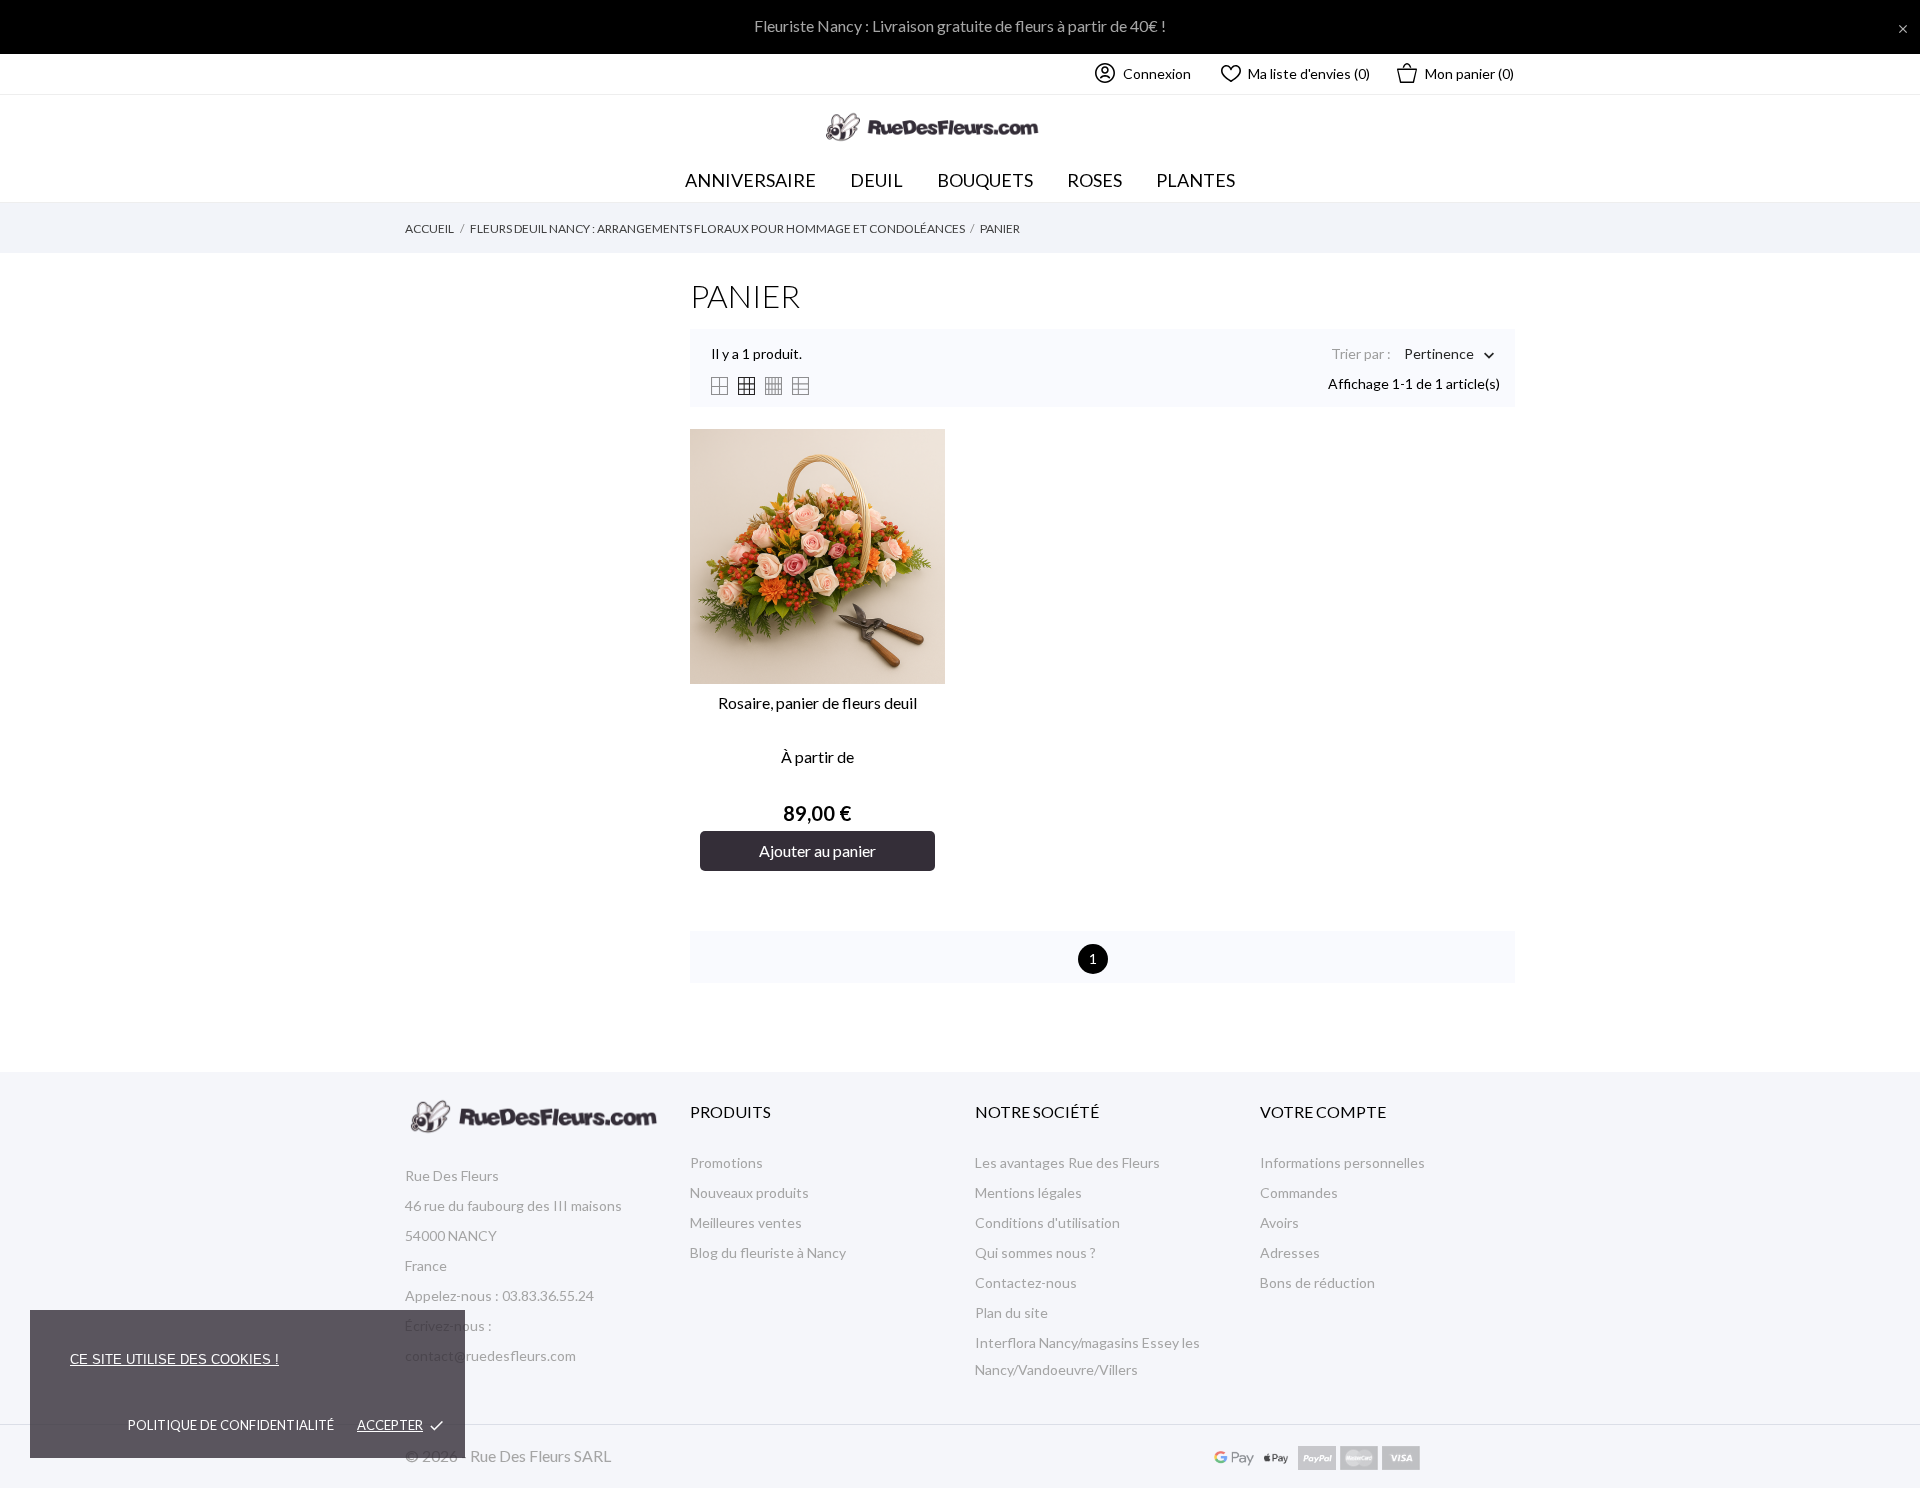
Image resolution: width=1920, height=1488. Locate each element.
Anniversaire (750, 180)
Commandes (1299, 1192)
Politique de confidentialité (231, 1425)
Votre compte (1323, 1111)
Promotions (726, 1162)
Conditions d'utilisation (1047, 1222)
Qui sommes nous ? (1035, 1252)
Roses (1094, 180)
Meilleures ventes (746, 1222)
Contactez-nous (1026, 1282)
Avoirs (1279, 1222)
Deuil (876, 180)
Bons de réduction (1317, 1282)
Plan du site (1011, 1312)
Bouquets (989, 175)
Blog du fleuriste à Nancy (768, 1252)
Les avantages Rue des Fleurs (1067, 1162)
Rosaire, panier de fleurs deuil (817, 702)
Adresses (1290, 1252)
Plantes (1195, 180)
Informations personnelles (1342, 1162)
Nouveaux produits (749, 1192)
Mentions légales (1028, 1192)
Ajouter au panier (817, 850)
